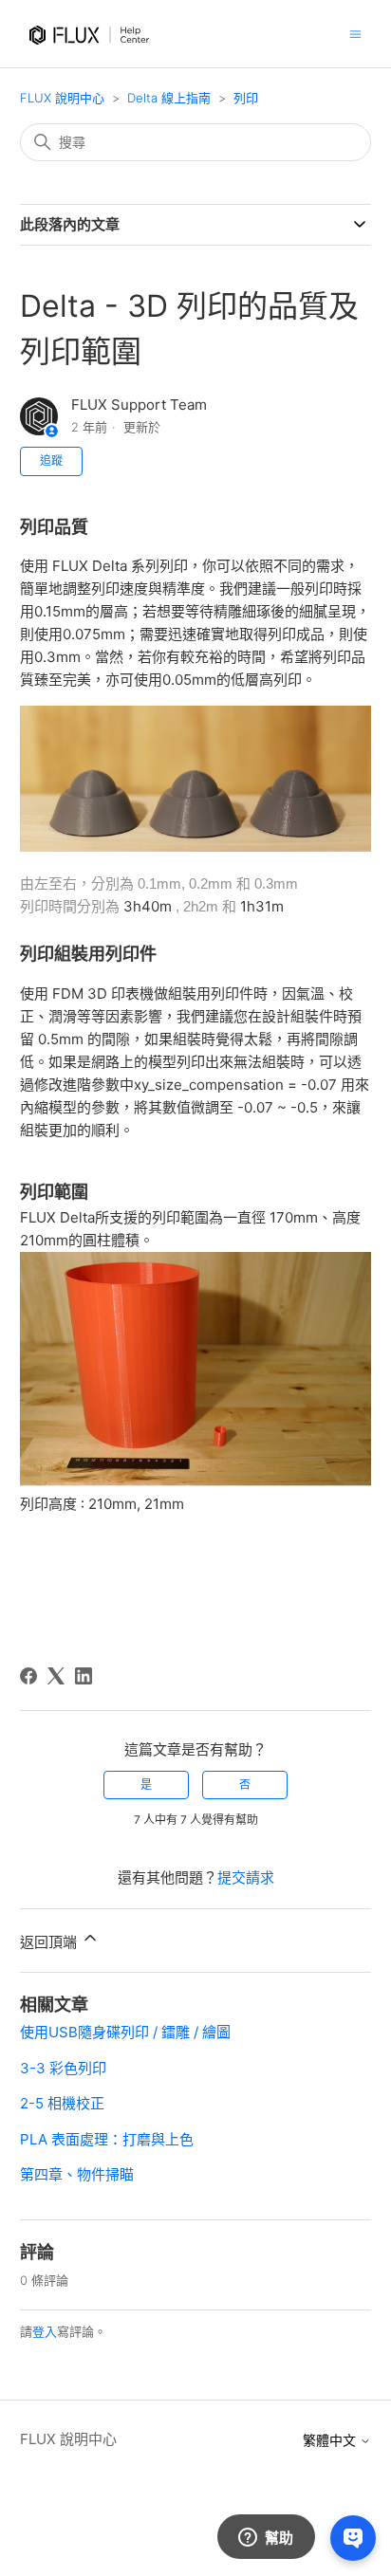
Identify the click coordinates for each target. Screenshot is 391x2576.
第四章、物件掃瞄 (77, 2174)
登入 (45, 2331)
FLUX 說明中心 (62, 98)
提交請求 (246, 1877)
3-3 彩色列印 (63, 2068)
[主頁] (93, 54)
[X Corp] (56, 1676)
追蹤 (51, 460)
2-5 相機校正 (62, 2103)
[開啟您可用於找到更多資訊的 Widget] (266, 2538)
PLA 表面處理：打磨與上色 (107, 2139)
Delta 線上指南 (169, 98)
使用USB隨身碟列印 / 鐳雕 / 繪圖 (125, 2032)
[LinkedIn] (84, 1676)
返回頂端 (50, 1942)
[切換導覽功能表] (355, 33)
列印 (246, 98)
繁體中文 (331, 2440)
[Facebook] (28, 1676)
